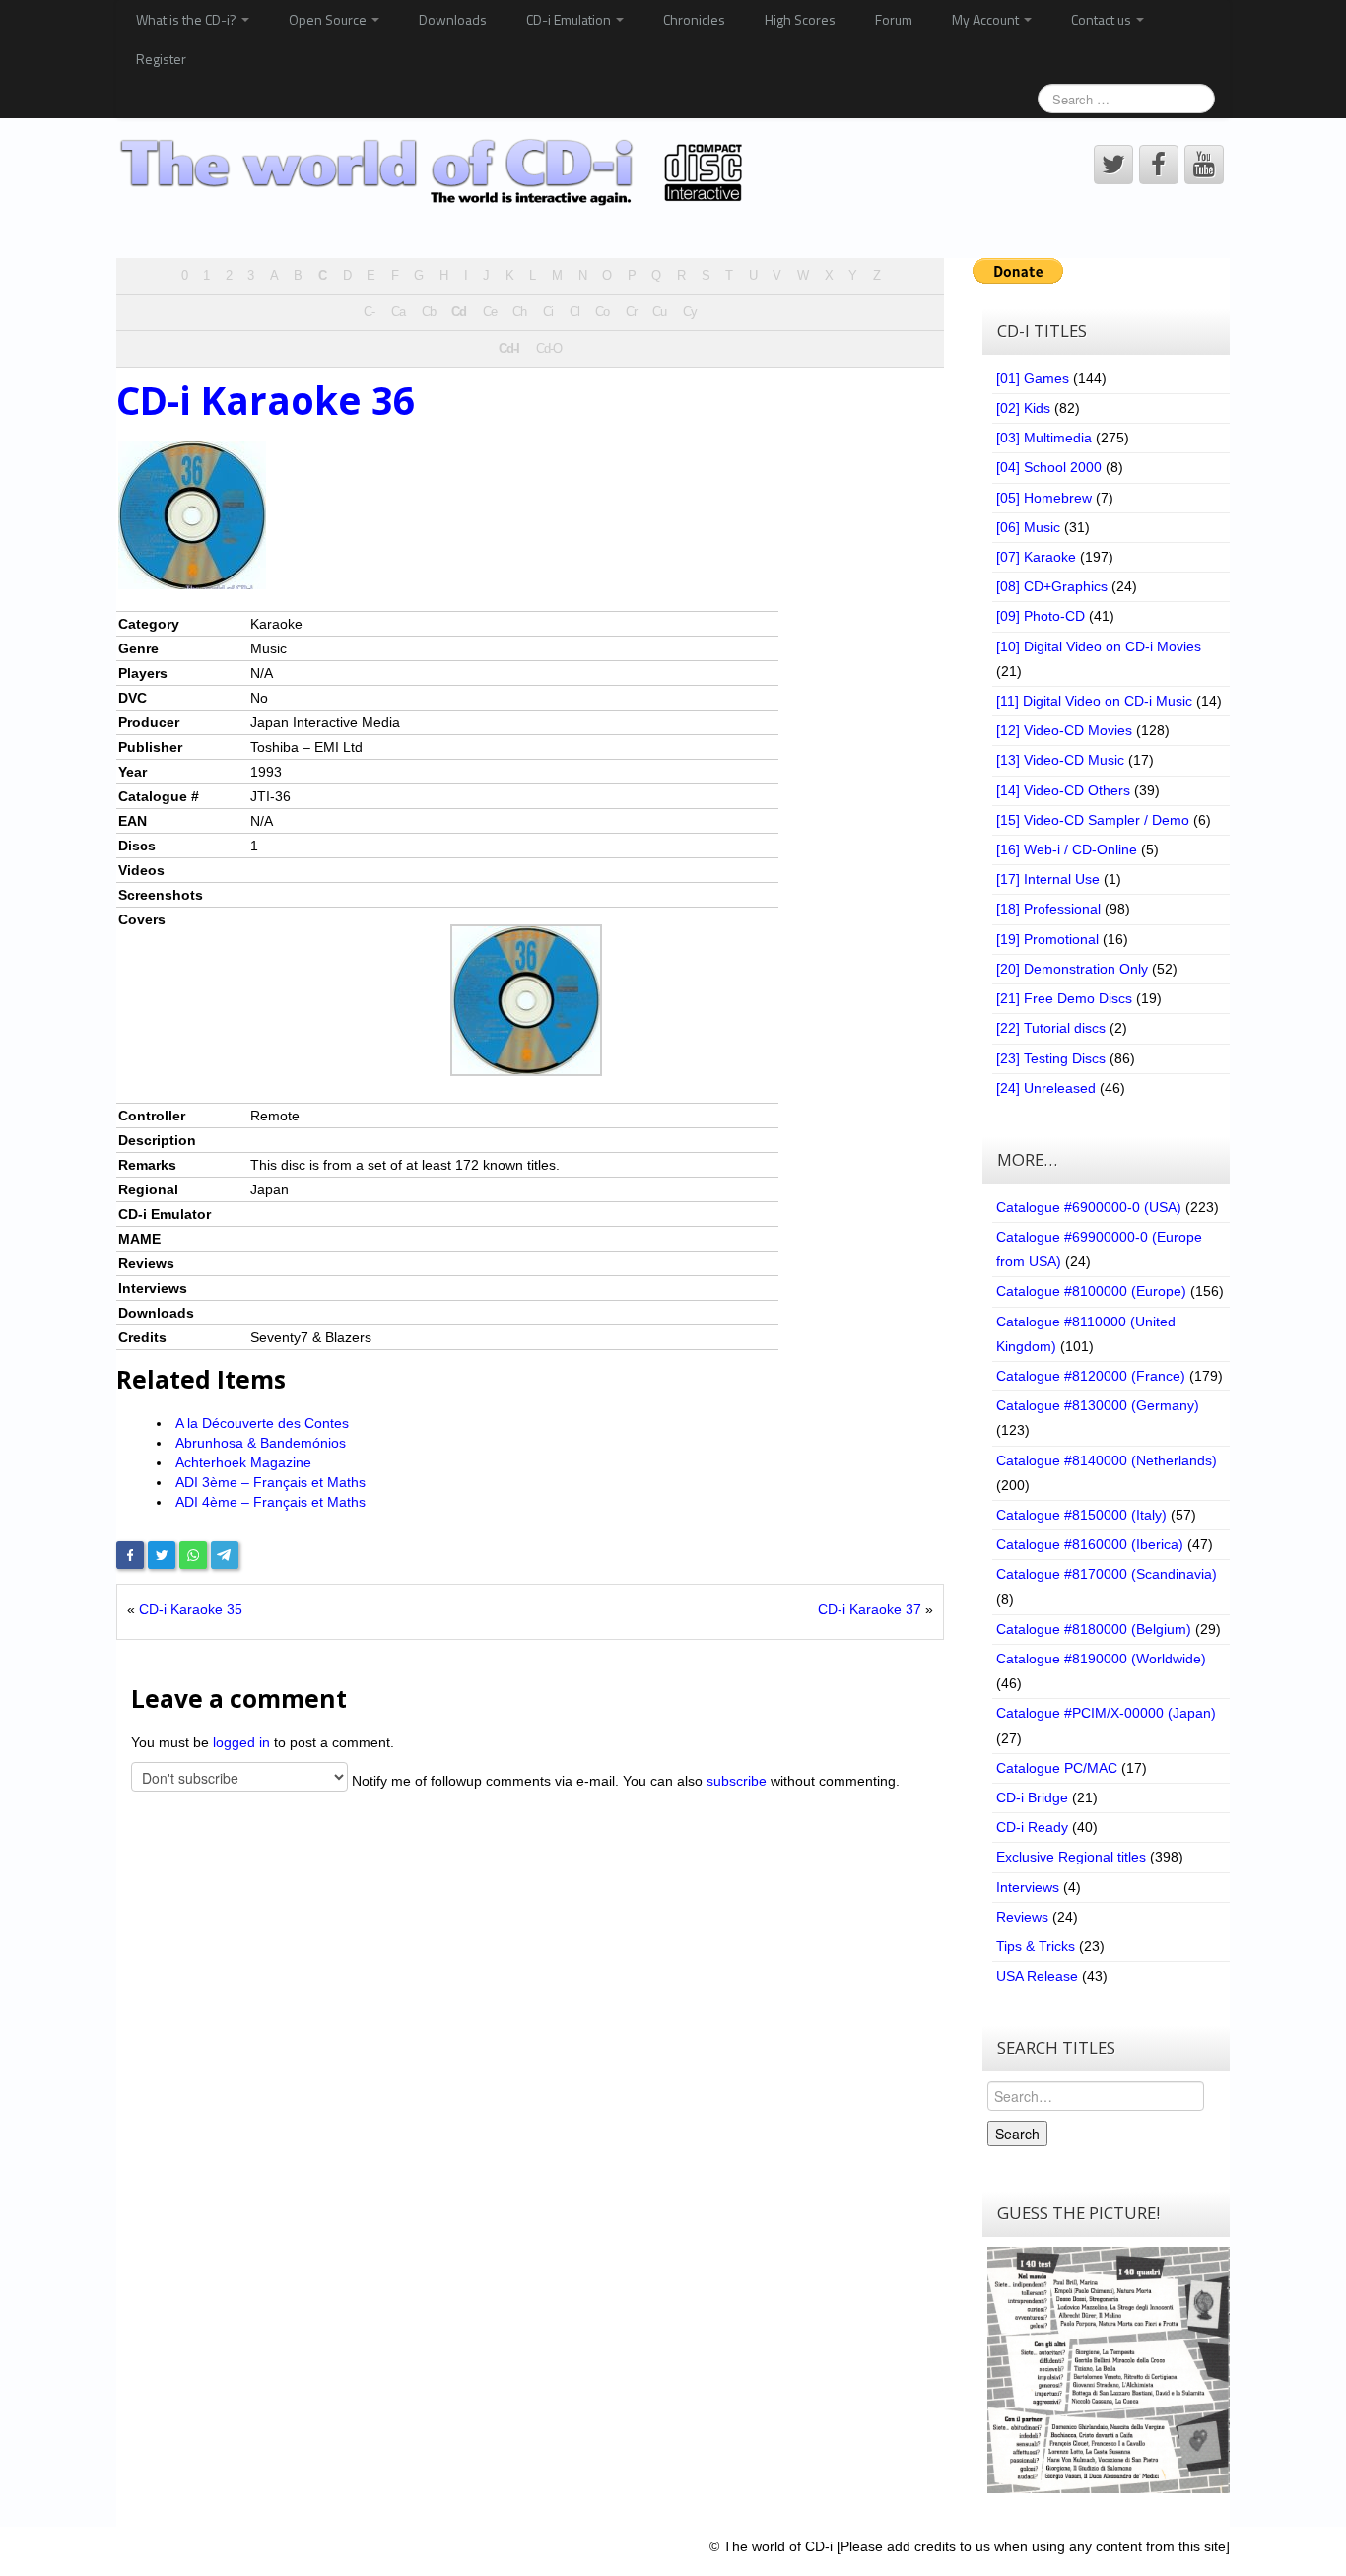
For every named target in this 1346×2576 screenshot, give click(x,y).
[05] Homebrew (1044, 498)
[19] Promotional (1047, 939)
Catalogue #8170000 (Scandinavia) (1107, 1574)
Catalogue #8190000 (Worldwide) (1101, 1659)
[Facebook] (130, 1555)
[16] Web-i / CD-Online (1067, 849)
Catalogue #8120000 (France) (1091, 1376)
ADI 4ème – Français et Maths (270, 1502)
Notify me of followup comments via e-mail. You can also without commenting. (624, 1781)
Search (1017, 2134)
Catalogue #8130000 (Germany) (1098, 1405)
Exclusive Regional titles (1071, 1857)
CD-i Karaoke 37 (870, 1609)
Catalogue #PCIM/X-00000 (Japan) (1106, 1713)
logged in (241, 1742)
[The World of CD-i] (435, 172)
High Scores (800, 19)
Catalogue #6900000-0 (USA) (1089, 1207)
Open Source (329, 19)
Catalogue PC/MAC (1057, 1768)
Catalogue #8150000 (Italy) (1081, 1515)
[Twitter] (162, 1555)
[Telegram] (225, 1555)
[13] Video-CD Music (1060, 760)
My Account (987, 19)
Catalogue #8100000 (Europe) (1091, 1291)
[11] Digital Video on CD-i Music (1094, 701)
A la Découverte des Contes (262, 1423)
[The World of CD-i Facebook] (1159, 165)
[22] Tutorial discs (1051, 1028)
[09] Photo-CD (1041, 616)
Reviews (1022, 1917)
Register (161, 59)
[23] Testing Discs (1051, 1058)
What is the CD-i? (188, 19)
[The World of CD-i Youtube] (1204, 165)
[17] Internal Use (1048, 879)
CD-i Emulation (570, 19)
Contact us (1103, 19)
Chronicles (694, 19)
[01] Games (1033, 378)
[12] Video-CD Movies (1064, 730)
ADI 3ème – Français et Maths (270, 1482)
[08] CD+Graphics (1052, 586)
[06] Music (1028, 527)
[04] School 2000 (1049, 467)
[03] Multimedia (1044, 438)
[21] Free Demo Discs (1064, 998)
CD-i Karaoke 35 (191, 1609)
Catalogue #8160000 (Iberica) (1090, 1544)
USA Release (1037, 1976)
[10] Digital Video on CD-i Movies (1099, 646)
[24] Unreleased (1046, 1088)
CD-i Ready (1032, 1827)
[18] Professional (1048, 909)
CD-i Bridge (1032, 1797)
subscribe (737, 1781)
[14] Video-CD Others (1063, 790)
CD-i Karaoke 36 (266, 400)
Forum (894, 19)
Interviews (1028, 1887)
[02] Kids (1023, 408)
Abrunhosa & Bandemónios (261, 1443)
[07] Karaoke (1036, 557)
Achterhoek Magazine (243, 1462)
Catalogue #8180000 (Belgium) (1094, 1629)
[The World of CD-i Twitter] (1113, 165)
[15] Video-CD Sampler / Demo (1093, 820)
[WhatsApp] (193, 1555)
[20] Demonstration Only (1072, 969)
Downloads (453, 19)
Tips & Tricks (1036, 1946)
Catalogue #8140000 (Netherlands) (1107, 1460)
